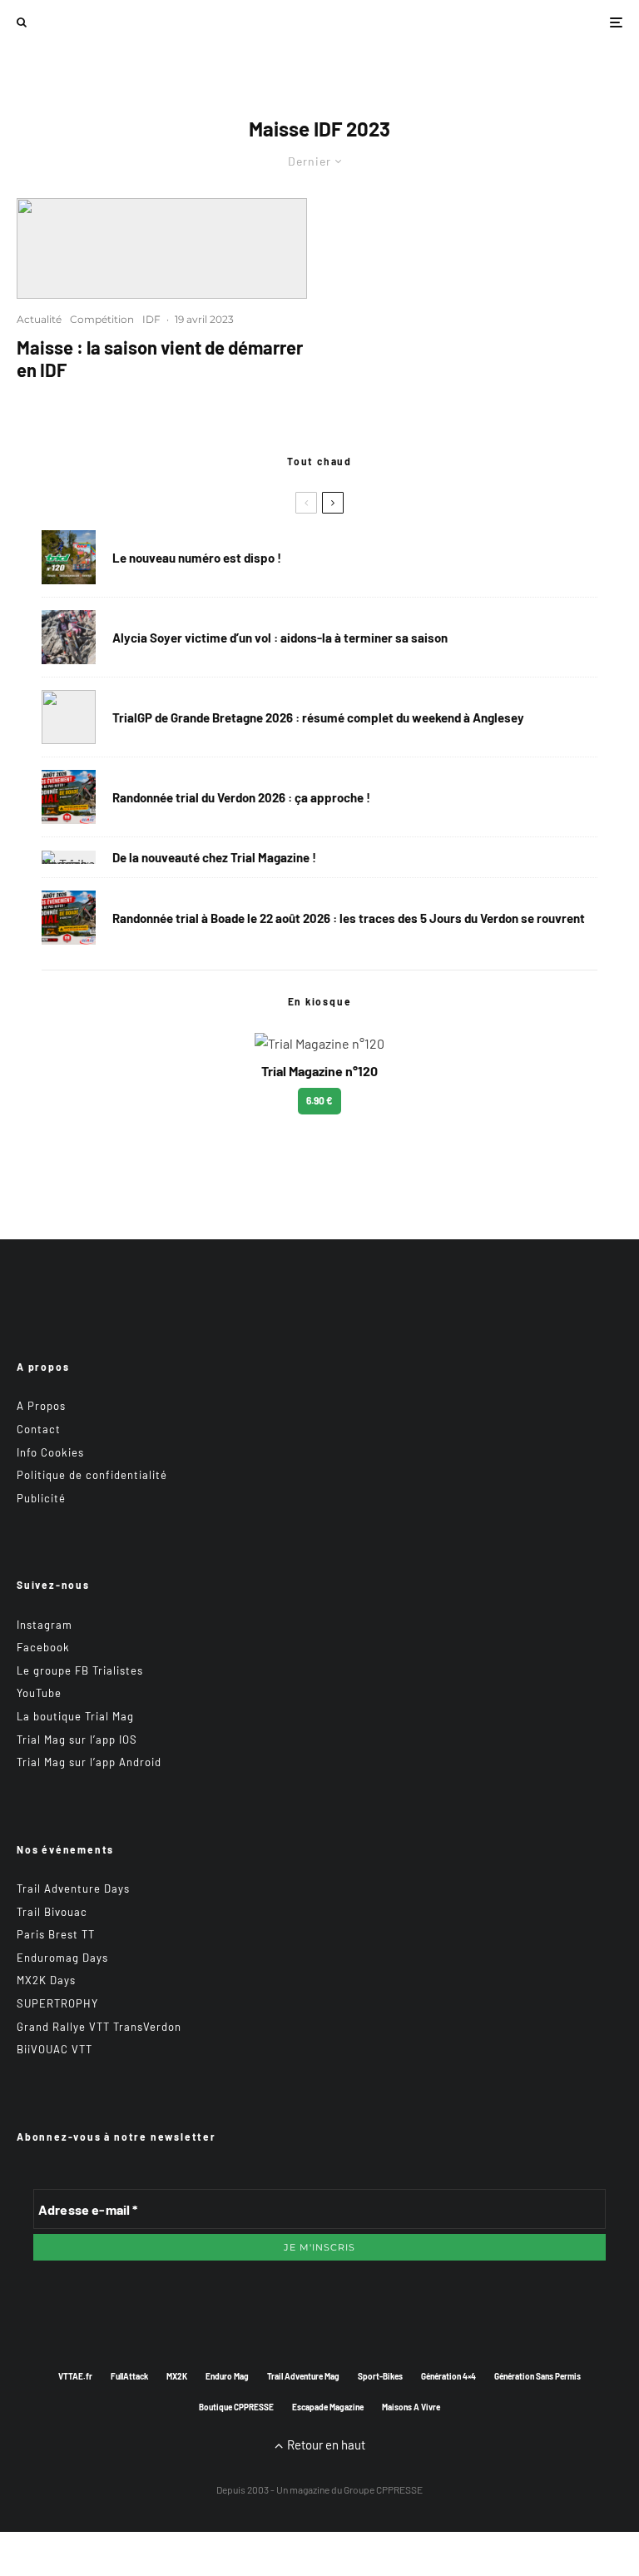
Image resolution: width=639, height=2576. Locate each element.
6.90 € (319, 1100)
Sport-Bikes (380, 2376)
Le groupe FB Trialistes (80, 1670)
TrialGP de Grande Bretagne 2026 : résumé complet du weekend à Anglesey (318, 717)
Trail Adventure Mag (303, 2376)
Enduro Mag (227, 2376)
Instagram (45, 1625)
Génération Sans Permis (537, 2376)
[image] (162, 248)
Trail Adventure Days (73, 1889)
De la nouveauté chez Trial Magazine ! (214, 857)
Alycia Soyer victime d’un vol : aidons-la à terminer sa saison (280, 638)
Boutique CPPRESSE (236, 2407)
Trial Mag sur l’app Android (89, 1762)
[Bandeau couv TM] (69, 557)
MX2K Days (46, 1980)
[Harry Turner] (69, 717)
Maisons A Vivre (411, 2407)
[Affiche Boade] (69, 797)
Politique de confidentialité (92, 1475)
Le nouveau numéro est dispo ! (197, 558)
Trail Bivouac (52, 1912)
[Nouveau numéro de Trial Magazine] (69, 857)
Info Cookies (50, 1452)
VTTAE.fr (75, 2376)
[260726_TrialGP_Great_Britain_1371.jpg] (69, 637)
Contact (39, 1429)
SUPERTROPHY (57, 2003)
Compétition (102, 319)
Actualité (39, 319)
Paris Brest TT (56, 1934)
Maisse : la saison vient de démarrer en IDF (160, 358)
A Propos (41, 1406)
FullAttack (129, 2376)
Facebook (43, 1647)
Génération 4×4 (448, 2376)
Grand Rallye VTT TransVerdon (99, 2027)
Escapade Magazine (328, 2407)
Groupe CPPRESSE (383, 2489)
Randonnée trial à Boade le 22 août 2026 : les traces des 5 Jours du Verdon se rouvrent (349, 918)
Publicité (41, 1498)
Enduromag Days (62, 1958)
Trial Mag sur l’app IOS (77, 1740)
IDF (151, 319)
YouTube (39, 1693)
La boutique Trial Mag (75, 1716)
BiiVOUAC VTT (54, 2049)
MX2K (177, 2376)
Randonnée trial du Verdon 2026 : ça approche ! (241, 797)
